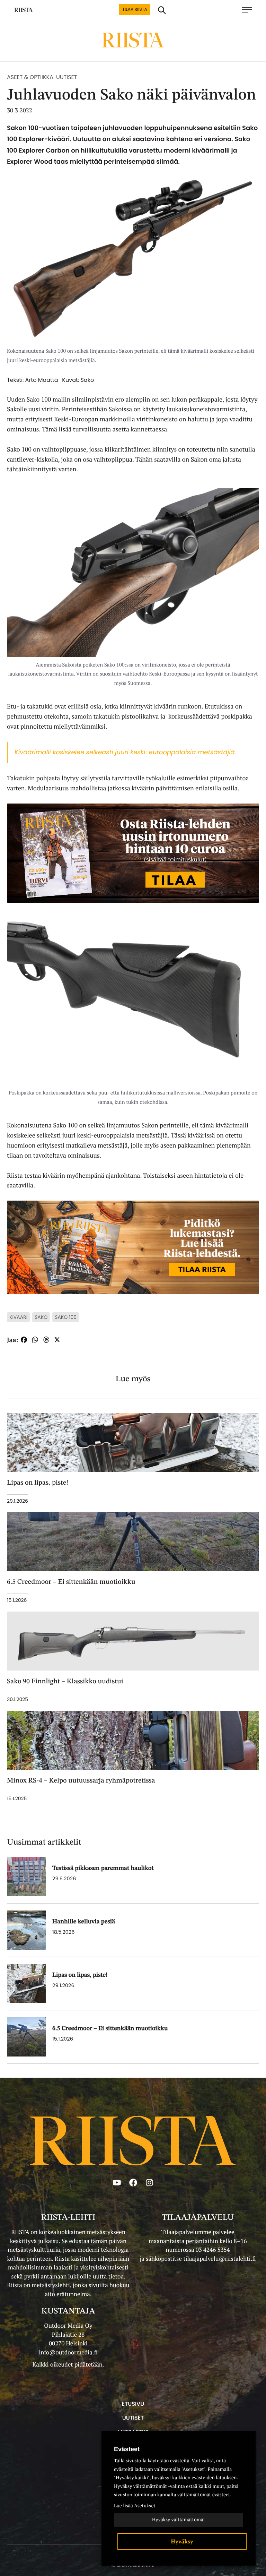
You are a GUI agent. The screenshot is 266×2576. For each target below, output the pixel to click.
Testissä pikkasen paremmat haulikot (103, 1869)
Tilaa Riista (135, 10)
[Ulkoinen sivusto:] (133, 852)
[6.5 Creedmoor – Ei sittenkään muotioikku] (26, 2037)
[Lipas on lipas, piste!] (26, 1983)
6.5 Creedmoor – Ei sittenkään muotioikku (110, 2029)
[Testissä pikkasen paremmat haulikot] (26, 1877)
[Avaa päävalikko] (250, 10)
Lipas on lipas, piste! (80, 1975)
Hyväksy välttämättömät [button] (179, 2520)
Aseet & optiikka (30, 77)
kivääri (18, 1317)
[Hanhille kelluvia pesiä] (26, 1930)
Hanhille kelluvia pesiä (84, 1922)
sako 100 (66, 1317)
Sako (41, 1317)
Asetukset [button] (145, 2506)
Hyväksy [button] (182, 2541)
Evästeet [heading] (127, 2449)
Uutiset (66, 77)
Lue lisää (123, 2506)
